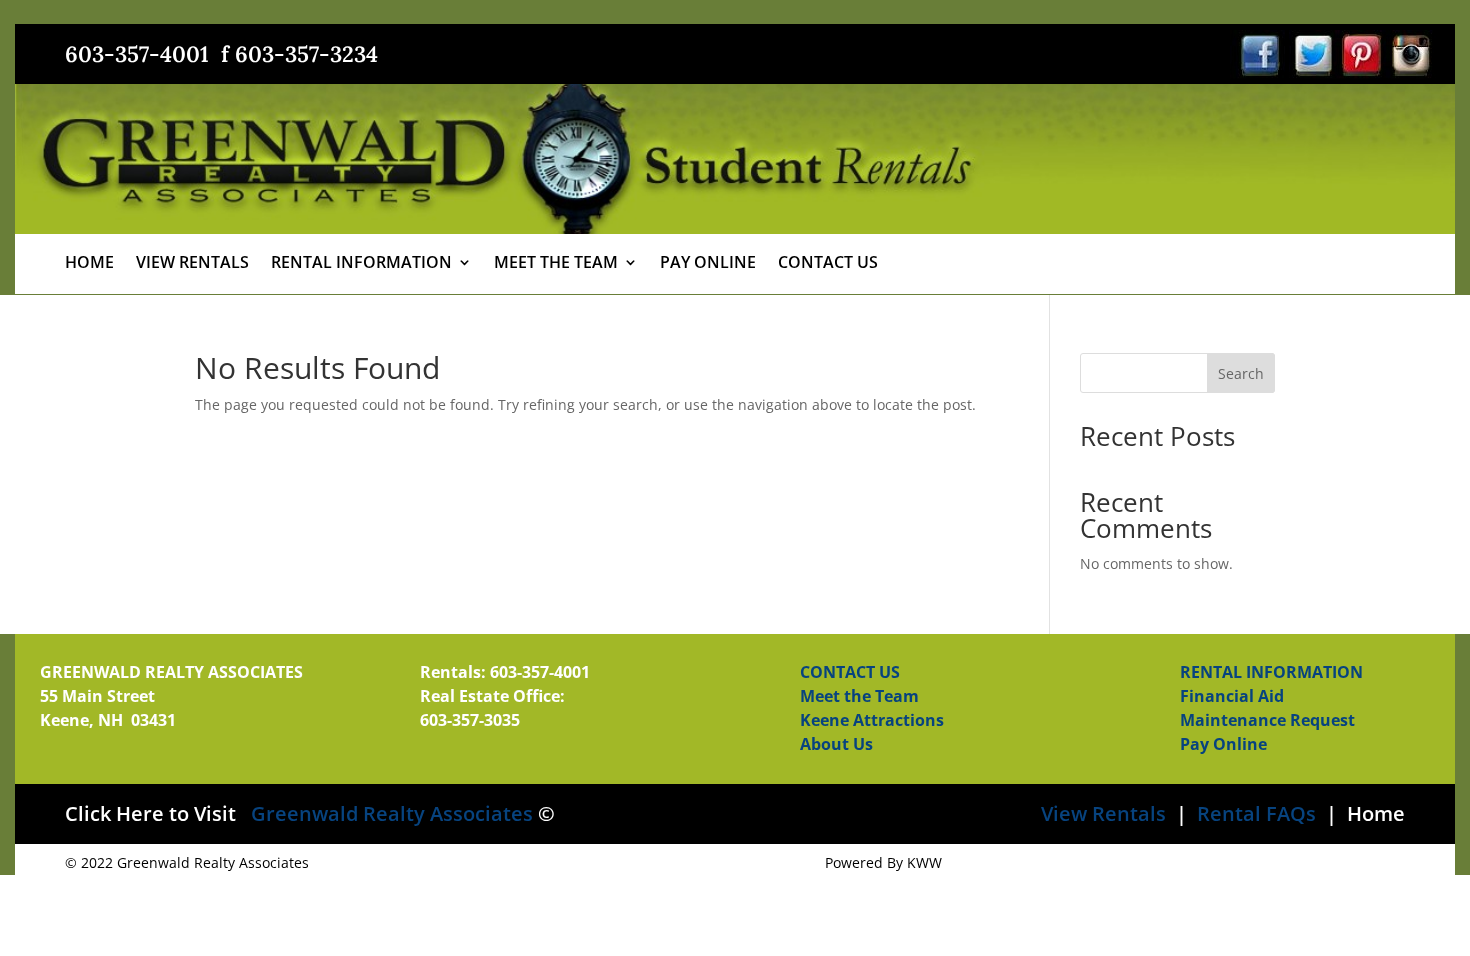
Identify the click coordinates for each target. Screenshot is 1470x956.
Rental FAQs (1254, 813)
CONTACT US (828, 264)
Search (1241, 373)
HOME (89, 264)
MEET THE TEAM (556, 264)
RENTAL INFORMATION (361, 264)
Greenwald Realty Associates (392, 813)
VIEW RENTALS (192, 264)
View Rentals (1103, 813)
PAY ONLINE (708, 264)
